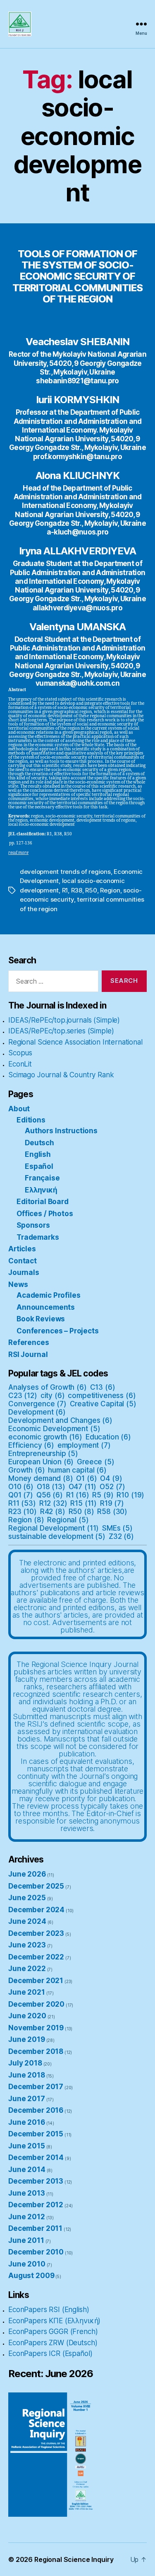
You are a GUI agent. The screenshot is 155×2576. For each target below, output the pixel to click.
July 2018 (25, 2063)
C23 (23, 1396)
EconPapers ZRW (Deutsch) (53, 2343)
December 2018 (36, 2051)
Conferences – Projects (58, 1331)
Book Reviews (41, 1319)
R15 (83, 1503)
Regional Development (54, 1528)
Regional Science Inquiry (74, 2559)
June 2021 (27, 1992)
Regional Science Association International (75, 1042)
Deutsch (39, 1143)
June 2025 (27, 1898)
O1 (86, 1478)
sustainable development (57, 1536)
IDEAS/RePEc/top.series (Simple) (61, 1031)
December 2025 (36, 1886)
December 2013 (36, 2181)
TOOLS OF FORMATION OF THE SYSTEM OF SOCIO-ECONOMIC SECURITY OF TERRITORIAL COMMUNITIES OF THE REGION (77, 276)
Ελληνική (41, 1190)
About (19, 1109)
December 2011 (35, 2228)
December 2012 (36, 2205)
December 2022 (36, 1957)
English (38, 1154)
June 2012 (27, 2217)
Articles (22, 1249)
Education (108, 1437)
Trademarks (38, 1237)
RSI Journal (28, 1355)
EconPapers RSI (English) (49, 2310)
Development (37, 1412)
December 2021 (36, 1981)
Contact (23, 1261)
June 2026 (27, 1874)
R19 (112, 1503)
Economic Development (54, 1429)
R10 (130, 1495)
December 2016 (36, 2110)
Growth (27, 1470)
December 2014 (36, 2158)
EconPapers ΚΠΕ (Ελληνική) (54, 2321)
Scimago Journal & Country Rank (61, 1075)
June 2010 (27, 2264)
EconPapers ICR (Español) (50, 2353)
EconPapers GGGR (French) (53, 2332)
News (18, 1284)
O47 (83, 1487)
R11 (22, 1503)
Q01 (21, 1495)
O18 (51, 1487)
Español (39, 1166)
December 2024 (36, 1910)
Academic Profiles (48, 1295)
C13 (103, 1387)
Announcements (46, 1307)
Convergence (37, 1404)
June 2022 (27, 1969)
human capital (77, 1470)
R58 (112, 1512)
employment (84, 1445)
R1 (65, 890)
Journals (24, 1272)
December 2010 (36, 2252)
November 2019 (36, 2028)
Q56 (50, 1495)
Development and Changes (60, 1420)
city (53, 1396)
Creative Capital (103, 1404)
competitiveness (102, 1396)
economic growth (45, 1437)
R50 (91, 890)
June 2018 (27, 2075)
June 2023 (27, 1945)
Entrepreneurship (43, 1454)
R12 (53, 1503)
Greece (96, 1462)
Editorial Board (43, 1202)
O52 (112, 1487)
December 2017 (36, 2087)
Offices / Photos (45, 1214)
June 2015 (27, 2146)
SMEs (117, 1528)
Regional (68, 1520)
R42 (53, 1512)
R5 (103, 1495)
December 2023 (36, 1933)
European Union (41, 1462)
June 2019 (27, 2039)
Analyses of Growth (48, 1387)
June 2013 (27, 2193)
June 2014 (27, 2170)
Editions (31, 1120)
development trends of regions (65, 872)
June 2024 (27, 1921)
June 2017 (27, 2099)
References (29, 1342)
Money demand (41, 1478)
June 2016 (27, 2122)
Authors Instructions (61, 1131)
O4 (111, 1478)
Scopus (20, 1053)
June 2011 (26, 2240)
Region (110, 890)
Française (42, 1178)
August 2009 (31, 2276)
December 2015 (36, 2134)
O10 (21, 1487)
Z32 (121, 1536)
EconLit (20, 1064)
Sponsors (33, 1225)
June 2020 (27, 2016)
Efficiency (31, 1445)
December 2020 (36, 2004)
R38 (77, 890)
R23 (23, 1512)
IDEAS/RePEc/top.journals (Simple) (64, 1020)
